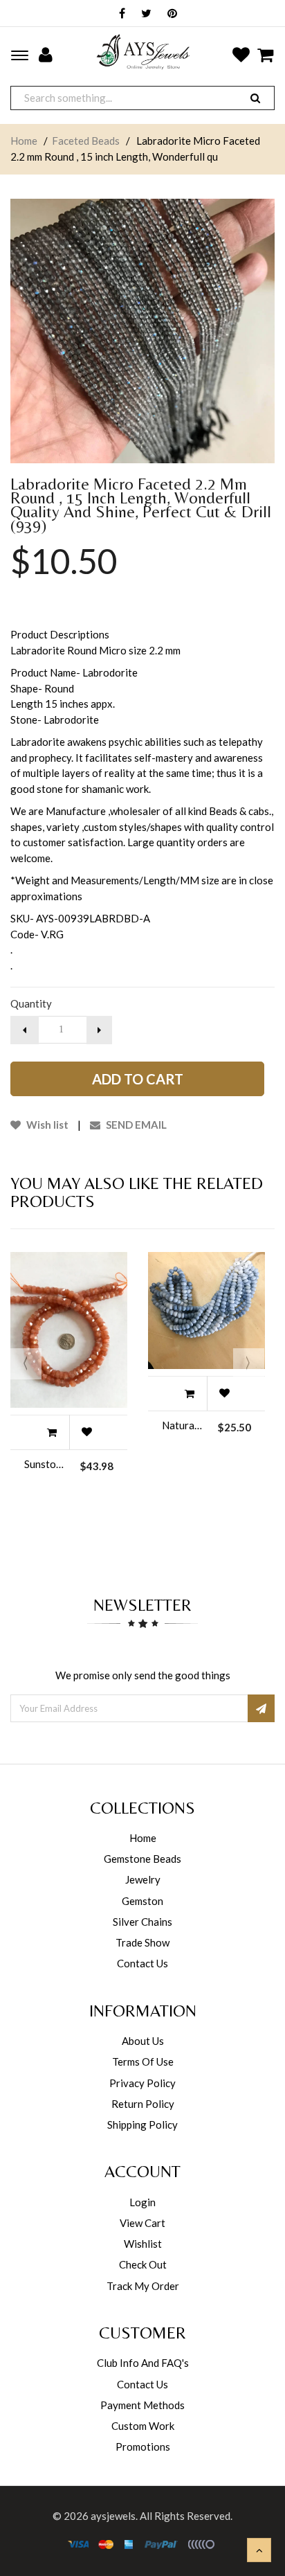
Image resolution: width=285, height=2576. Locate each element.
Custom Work (143, 2426)
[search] (255, 98)
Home (24, 141)
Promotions (143, 2447)
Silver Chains (142, 1922)
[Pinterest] (169, 14)
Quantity (31, 1003)
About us (143, 2041)
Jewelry (143, 1879)
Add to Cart (138, 1079)
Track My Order (143, 2286)
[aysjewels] (143, 52)
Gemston (142, 1901)
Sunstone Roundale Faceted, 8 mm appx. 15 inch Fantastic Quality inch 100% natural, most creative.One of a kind (45, 1464)
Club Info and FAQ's (143, 2363)
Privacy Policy (142, 2083)
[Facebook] (119, 14)
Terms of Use (143, 2061)
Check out (143, 2264)
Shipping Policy (142, 2125)
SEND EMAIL (135, 1125)
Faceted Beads (86, 141)
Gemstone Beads (142, 1859)
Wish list (46, 1125)
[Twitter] (143, 14)
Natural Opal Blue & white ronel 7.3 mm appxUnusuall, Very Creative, (183, 1425)
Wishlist (143, 2244)
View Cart (142, 2223)
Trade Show (142, 1942)
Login (142, 2202)
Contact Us (142, 1963)
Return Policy (143, 2104)
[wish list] (86, 1432)
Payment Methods (142, 2405)
